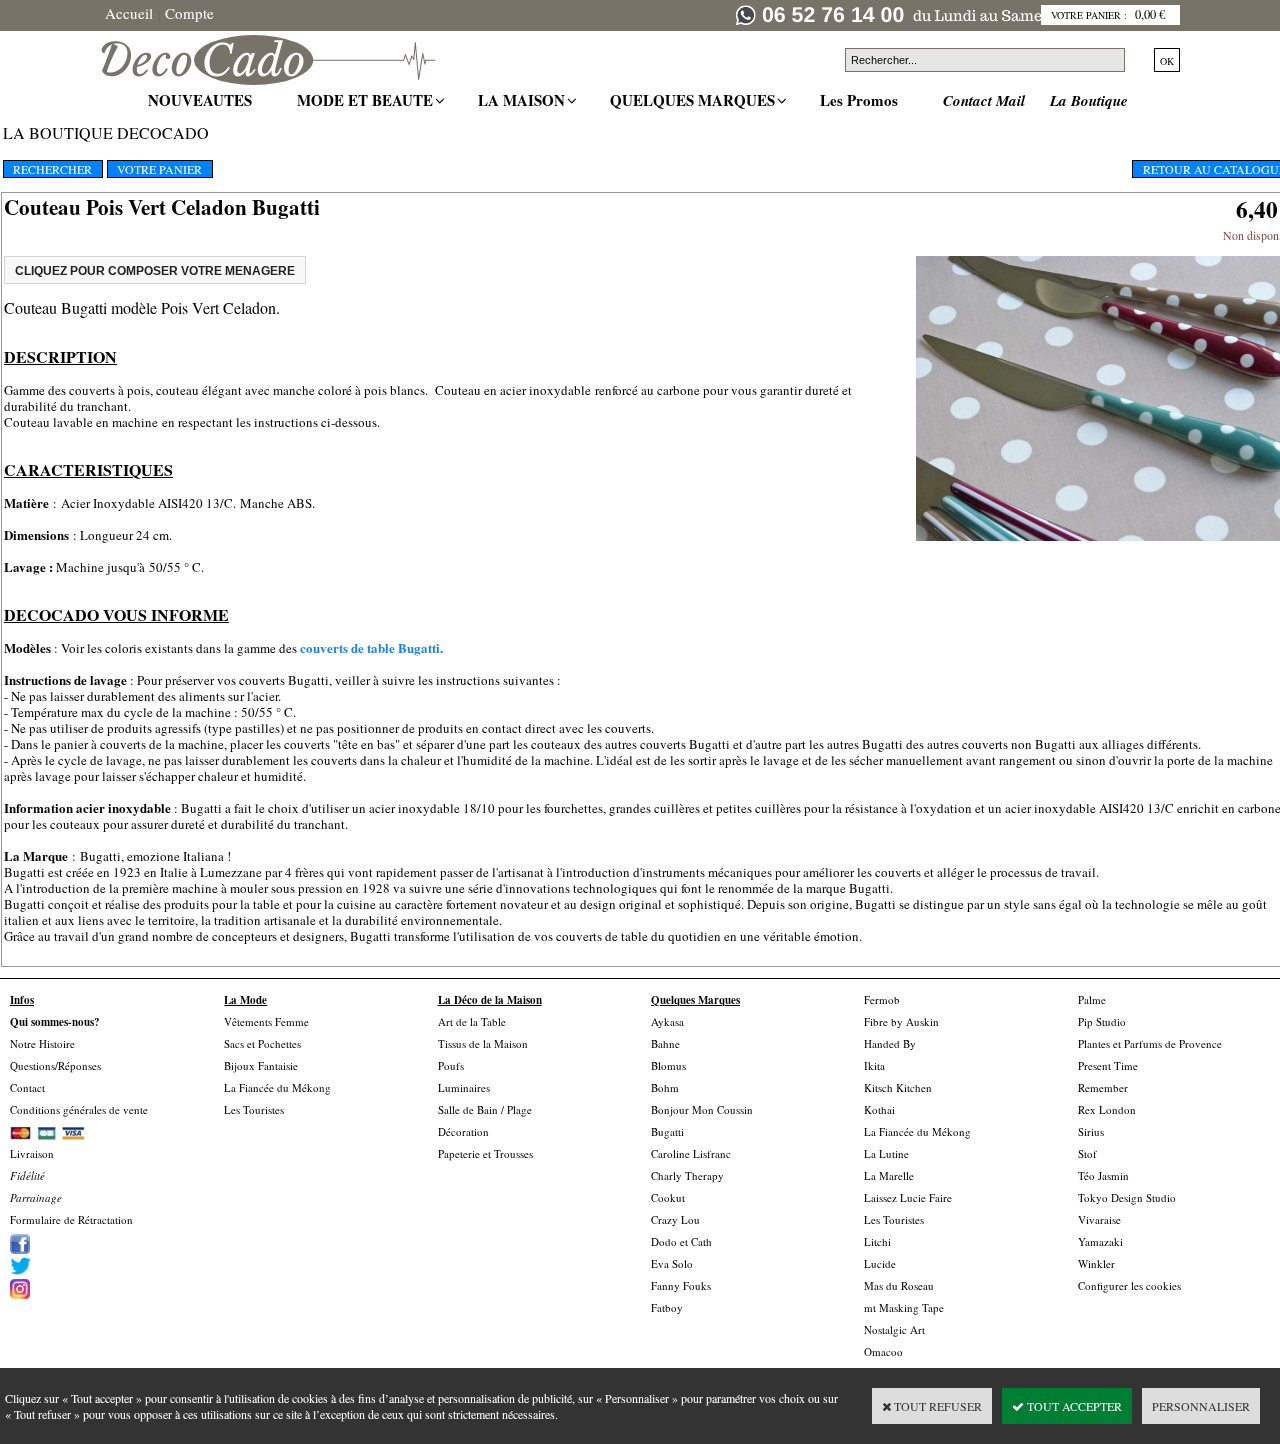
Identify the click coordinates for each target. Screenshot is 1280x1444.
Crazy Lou (675, 1219)
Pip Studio (1102, 1021)
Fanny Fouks (681, 1285)
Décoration (463, 1131)
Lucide (880, 1263)
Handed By (890, 1043)
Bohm (665, 1087)
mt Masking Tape (904, 1307)
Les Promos (861, 100)
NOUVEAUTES (202, 100)
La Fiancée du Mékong (277, 1087)
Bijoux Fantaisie (261, 1065)
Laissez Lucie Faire (908, 1197)
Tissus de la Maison (483, 1043)
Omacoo (883, 1351)
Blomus (668, 1065)
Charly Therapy (687, 1175)
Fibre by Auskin (901, 1021)
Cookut (668, 1197)
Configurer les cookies (1129, 1285)
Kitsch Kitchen (898, 1087)
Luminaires (464, 1087)
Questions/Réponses (55, 1065)
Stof (1087, 1153)
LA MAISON (524, 100)
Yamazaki (1100, 1241)
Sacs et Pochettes (262, 1043)
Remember (1103, 1087)
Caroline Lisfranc (691, 1153)
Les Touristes (254, 1109)
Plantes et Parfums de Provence (1150, 1043)
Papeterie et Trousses (485, 1153)
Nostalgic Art (894, 1329)
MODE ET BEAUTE (367, 100)
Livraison (32, 1153)
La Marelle (889, 1175)
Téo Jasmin (1103, 1175)
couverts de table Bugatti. (371, 647)
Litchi (877, 1241)
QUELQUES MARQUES (695, 100)
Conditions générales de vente (79, 1109)
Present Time (1108, 1065)
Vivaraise (1099, 1219)
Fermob (882, 999)
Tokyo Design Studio (1127, 1197)
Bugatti (667, 1131)
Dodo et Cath (681, 1241)
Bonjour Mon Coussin (702, 1109)
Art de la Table (472, 1021)
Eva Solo (672, 1263)
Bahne (665, 1043)
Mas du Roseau (899, 1285)
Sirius (1091, 1131)
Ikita (874, 1065)
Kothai (879, 1109)
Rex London (1107, 1109)
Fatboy (667, 1307)
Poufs (451, 1065)
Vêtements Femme (266, 1021)
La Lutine (886, 1153)
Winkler (1096, 1263)
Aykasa (667, 1021)
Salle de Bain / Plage (485, 1109)
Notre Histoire (42, 1043)
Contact (27, 1087)
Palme (1092, 999)
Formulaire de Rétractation (71, 1219)
